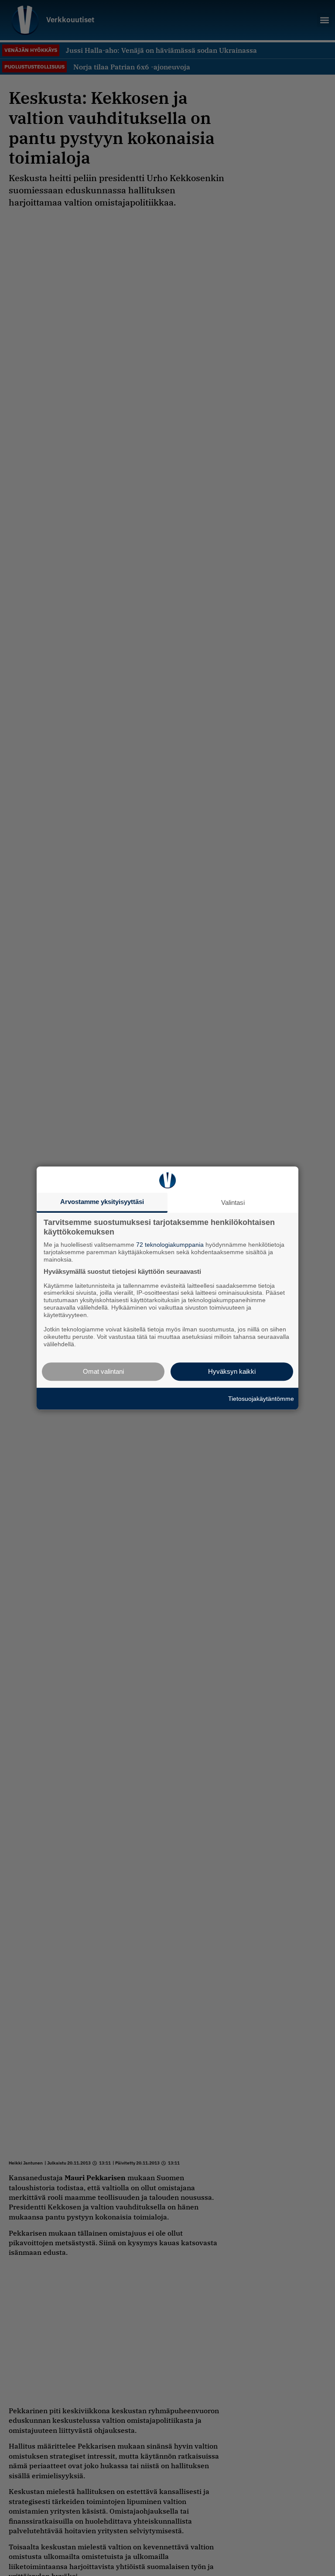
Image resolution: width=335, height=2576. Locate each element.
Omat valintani (103, 1371)
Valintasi (233, 1202)
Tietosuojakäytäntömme (261, 1399)
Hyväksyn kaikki (232, 1371)
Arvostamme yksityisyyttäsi (102, 1202)
